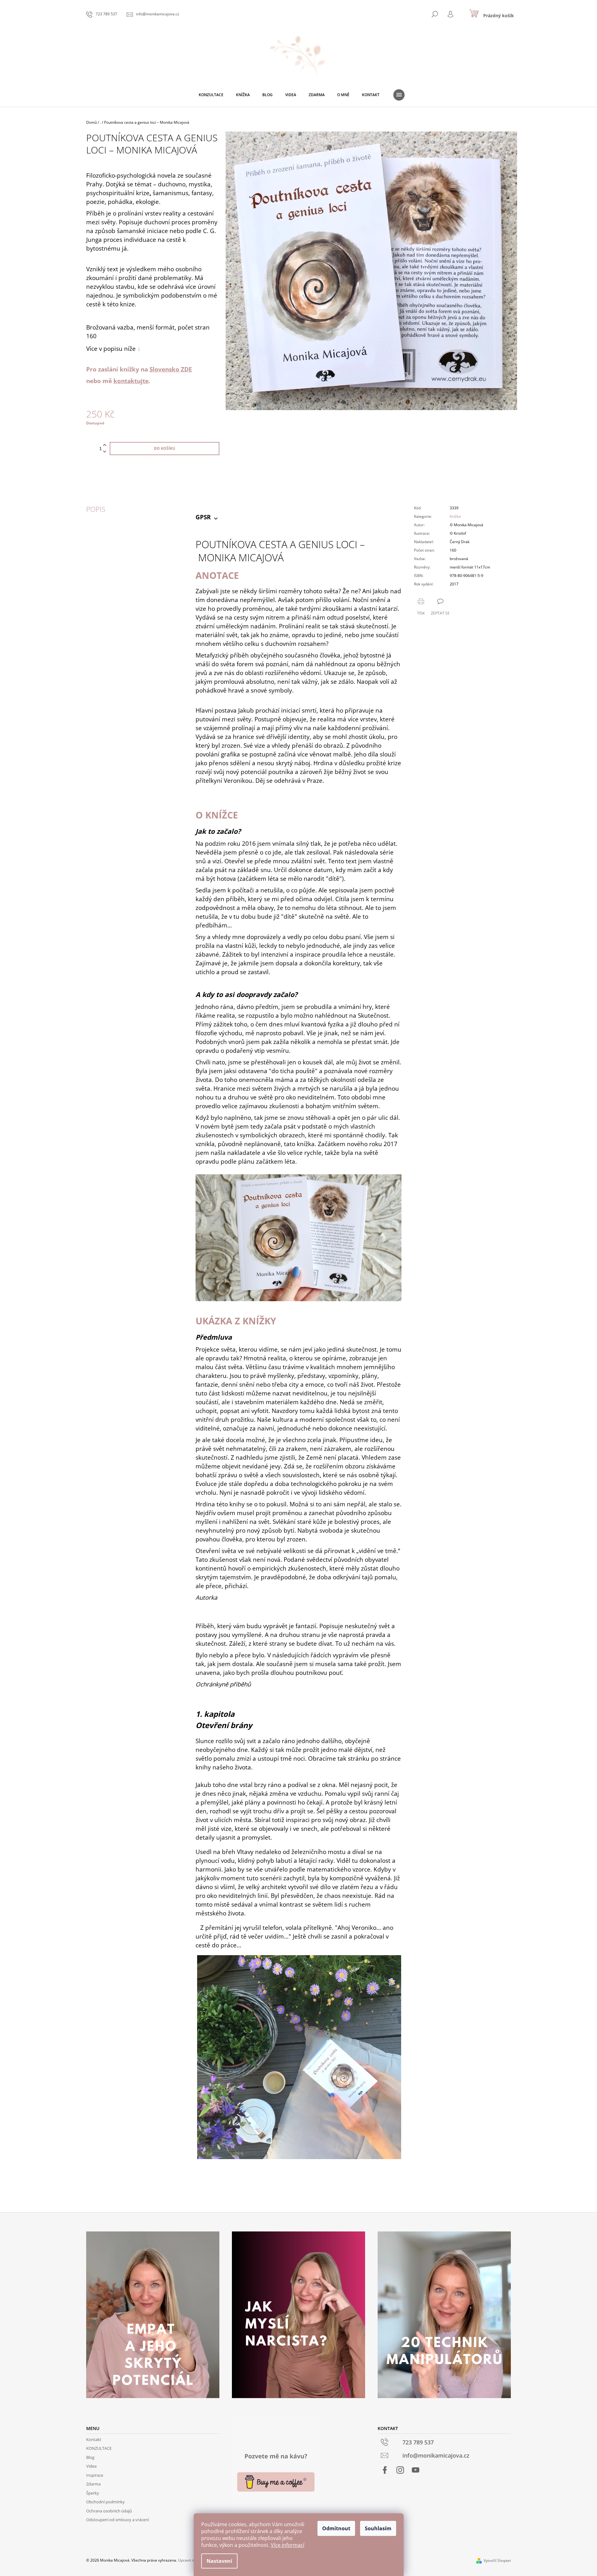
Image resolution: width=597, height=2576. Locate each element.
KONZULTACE (99, 2448)
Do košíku (165, 448)
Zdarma (93, 2484)
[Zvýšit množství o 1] (105, 445)
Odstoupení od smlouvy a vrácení (118, 2520)
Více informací (288, 2545)
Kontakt (94, 2439)
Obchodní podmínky (105, 2502)
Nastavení (219, 2561)
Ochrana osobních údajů (109, 2511)
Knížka (455, 516)
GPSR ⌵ (207, 517)
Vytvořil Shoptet (497, 2560)
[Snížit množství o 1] (105, 452)
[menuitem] (211, 95)
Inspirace (95, 2475)
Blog (90, 2457)
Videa (91, 2466)
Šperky (93, 2493)
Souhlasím (378, 2528)
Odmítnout (336, 2528)
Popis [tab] (96, 509)
